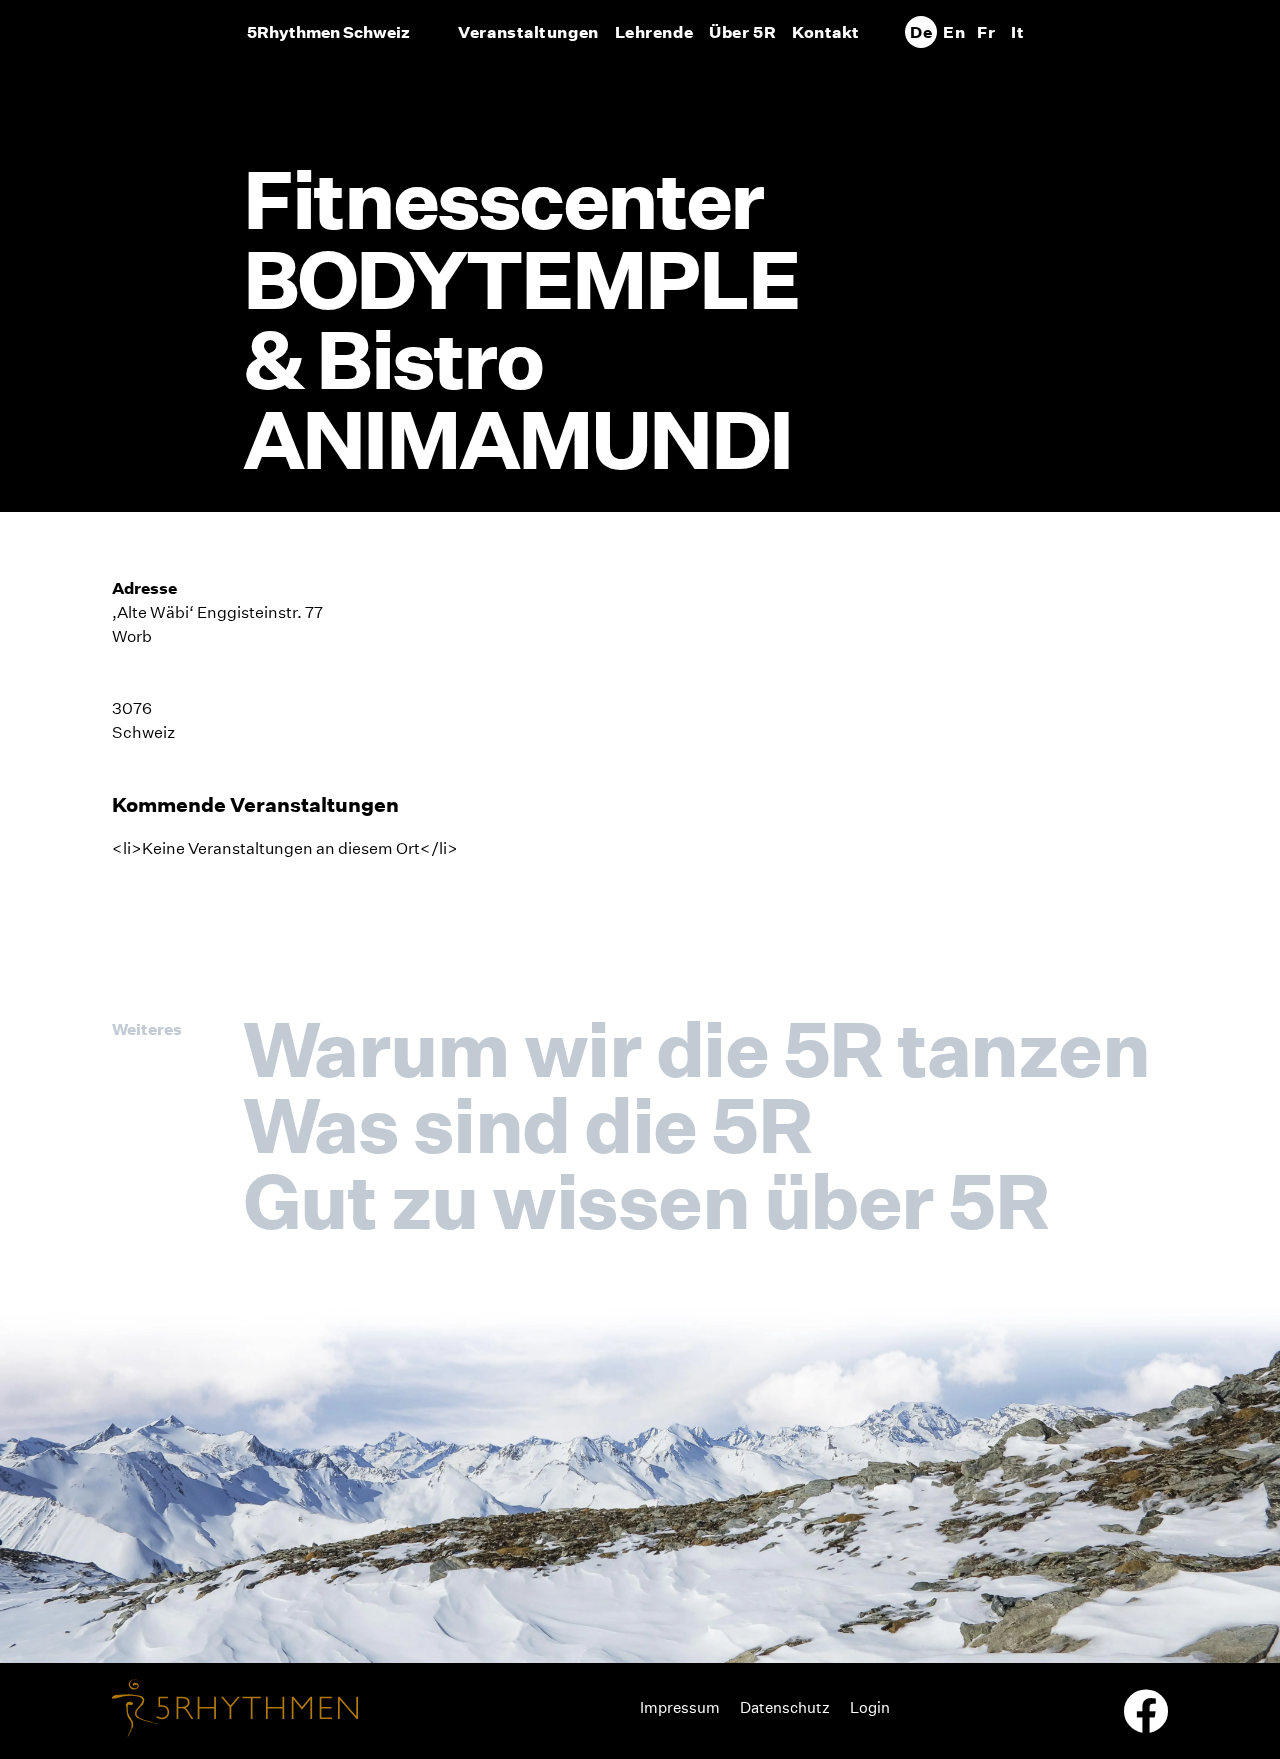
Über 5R (742, 32)
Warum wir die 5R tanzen (696, 1049)
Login (870, 1707)
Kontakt (826, 32)
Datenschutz (785, 1707)
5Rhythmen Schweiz (328, 32)
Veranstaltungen (528, 32)
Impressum (680, 1707)
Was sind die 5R (527, 1125)
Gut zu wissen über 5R (645, 1201)
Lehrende (654, 32)
